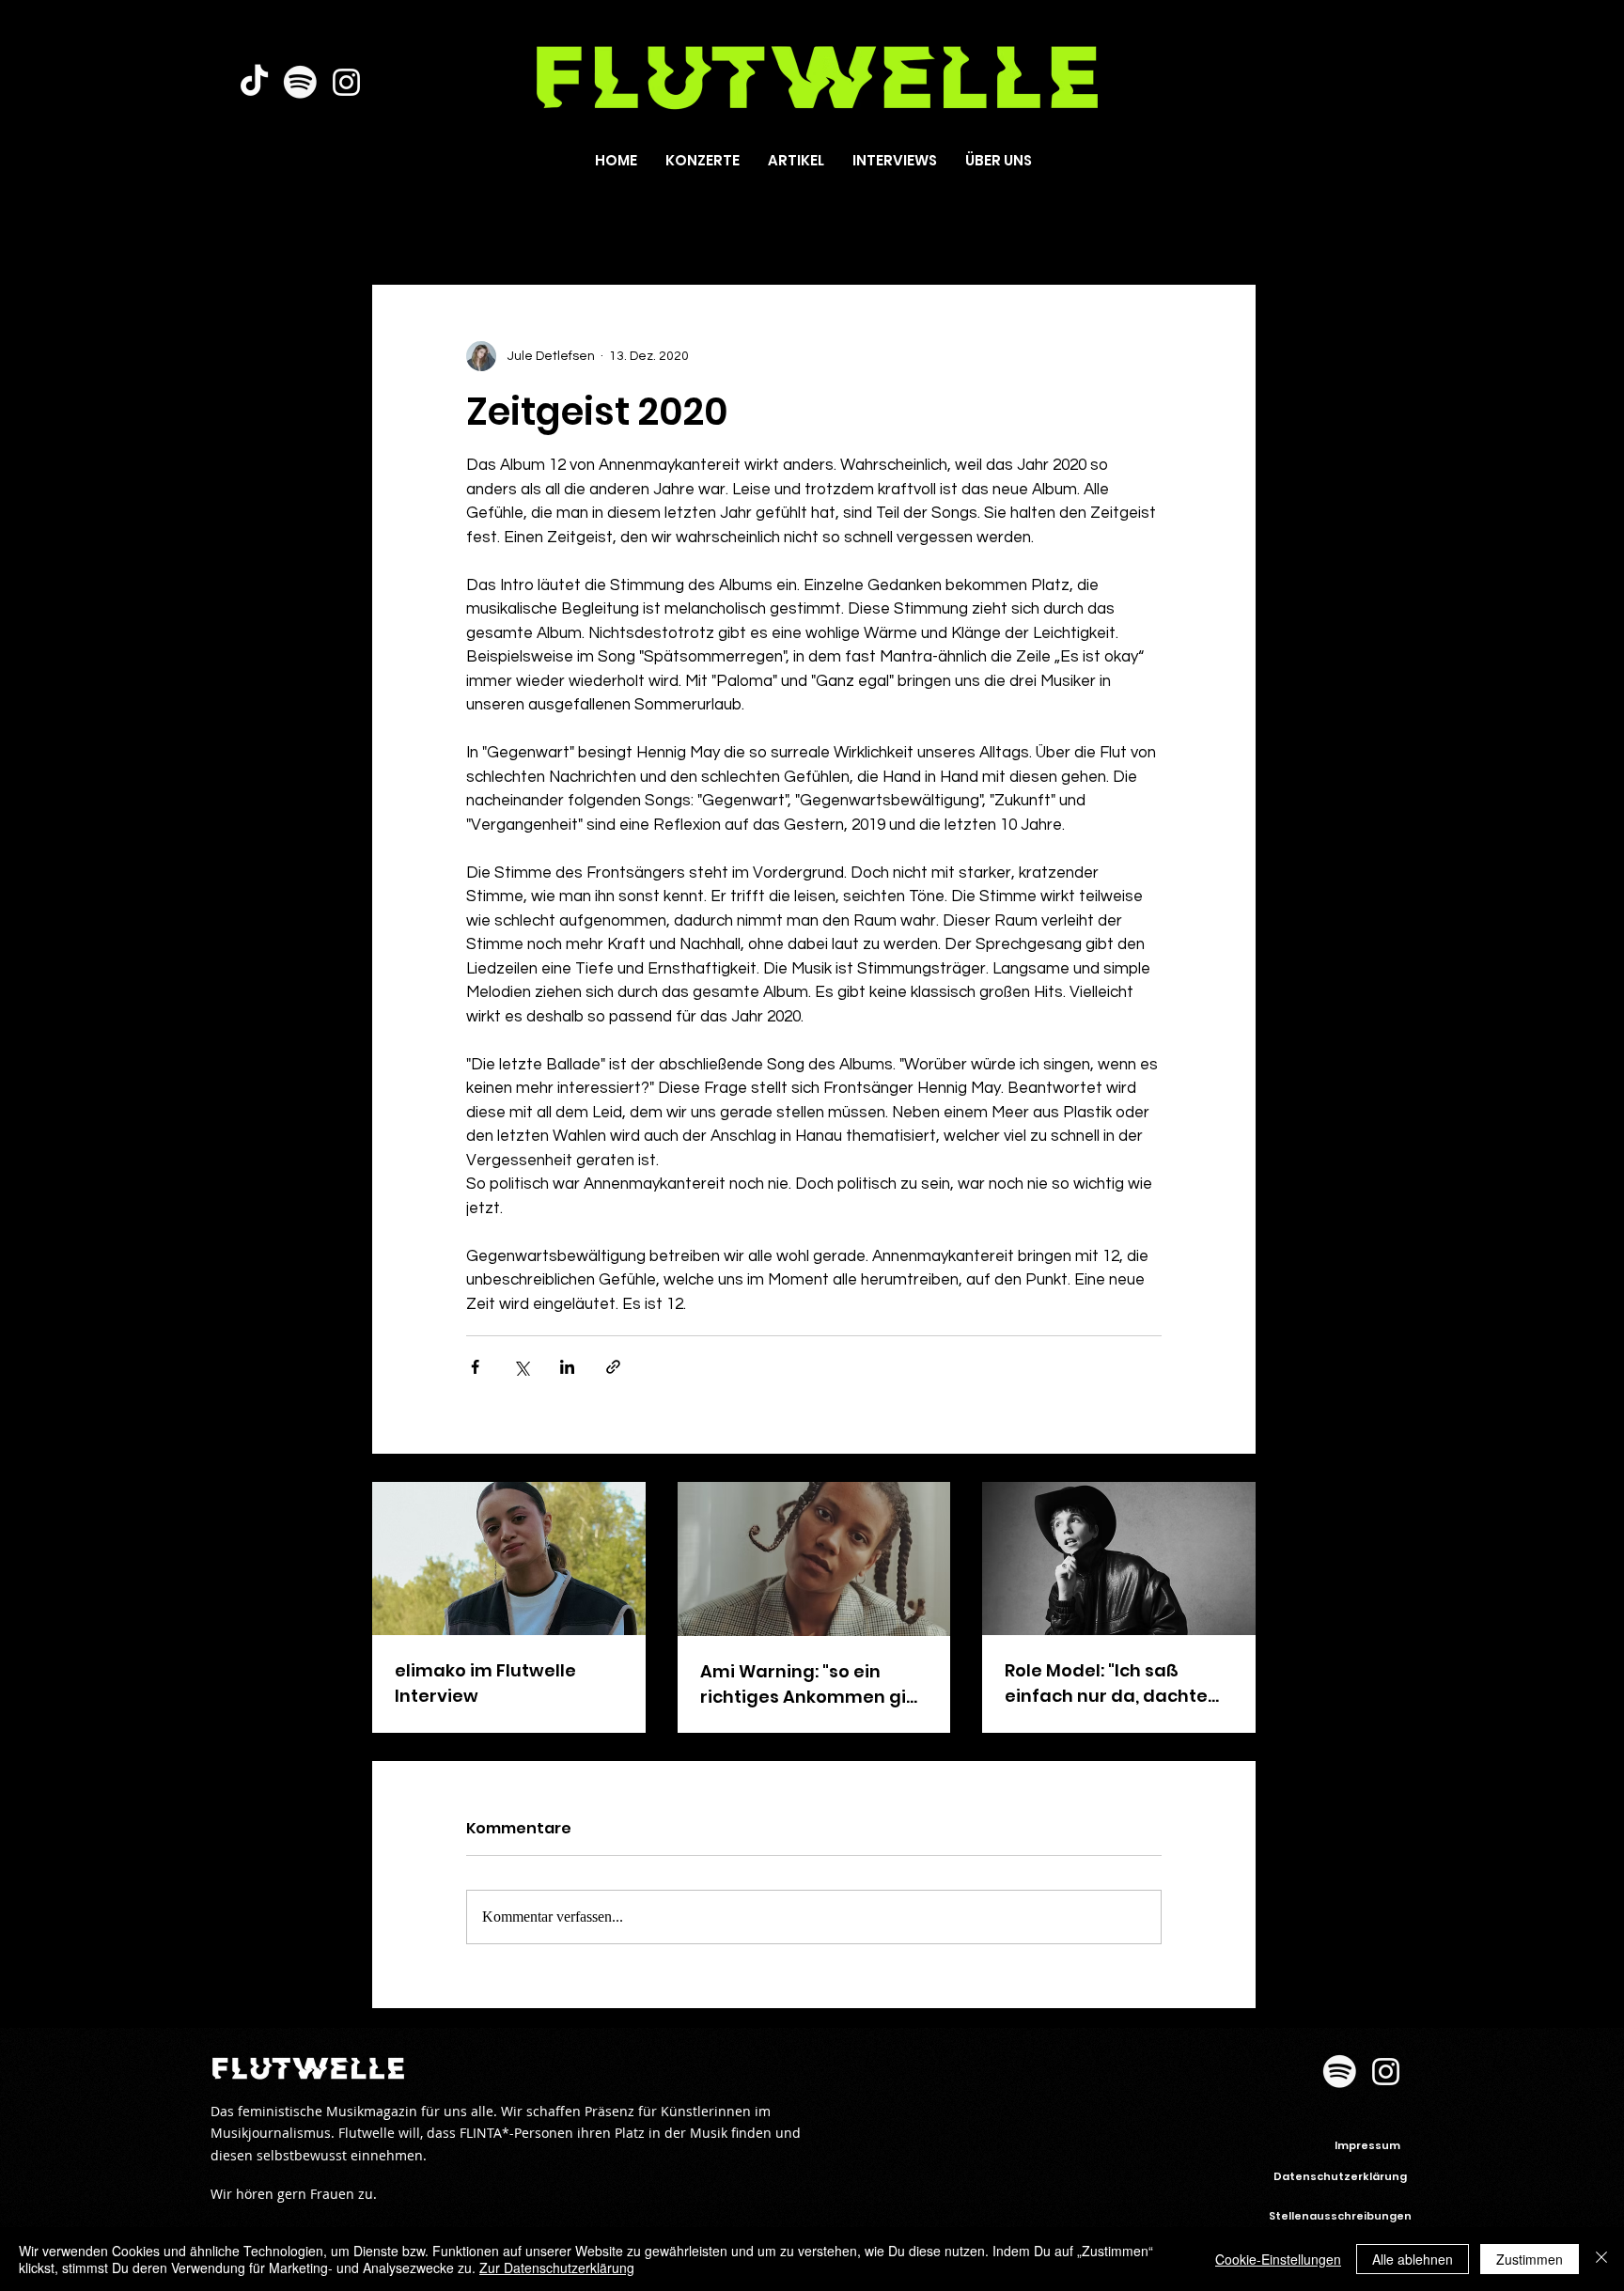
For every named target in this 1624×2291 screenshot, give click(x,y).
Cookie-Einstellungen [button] (1278, 2259)
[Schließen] (1601, 2259)
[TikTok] (254, 82)
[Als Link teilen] (613, 1367)
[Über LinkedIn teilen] (567, 1367)
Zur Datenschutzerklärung (557, 2268)
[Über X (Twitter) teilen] (521, 1367)
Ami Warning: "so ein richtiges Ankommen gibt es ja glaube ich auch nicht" (812, 1684)
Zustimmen (1530, 2259)
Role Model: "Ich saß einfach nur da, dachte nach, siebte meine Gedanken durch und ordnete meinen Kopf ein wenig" (1115, 1683)
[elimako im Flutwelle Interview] (509, 1559)
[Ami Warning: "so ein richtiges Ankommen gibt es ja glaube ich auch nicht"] (814, 1559)
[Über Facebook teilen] (475, 1367)
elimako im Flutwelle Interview (485, 1683)
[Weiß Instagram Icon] (346, 82)
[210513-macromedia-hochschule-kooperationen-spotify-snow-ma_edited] (300, 82)
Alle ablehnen (1413, 2259)
